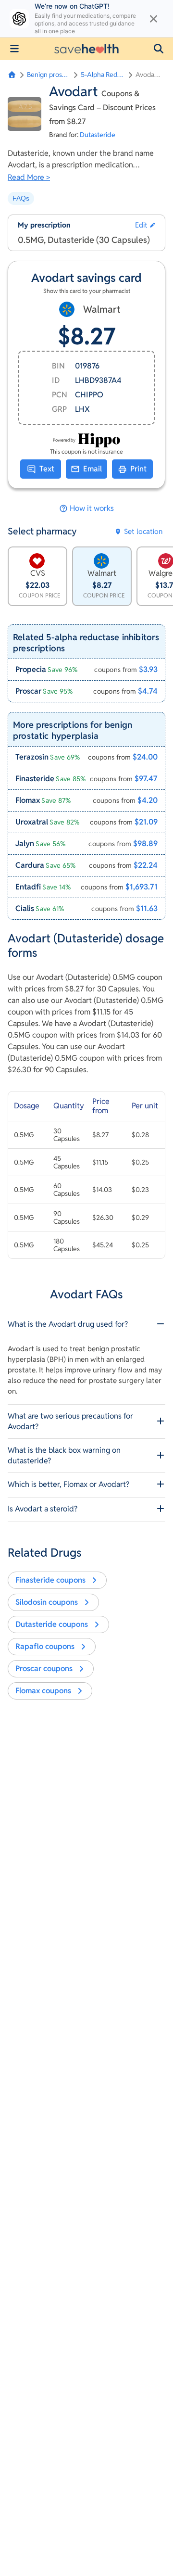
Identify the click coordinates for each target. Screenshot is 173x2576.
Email (93, 469)
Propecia (31, 669)
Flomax (28, 800)
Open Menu (14, 49)
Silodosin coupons (47, 1602)
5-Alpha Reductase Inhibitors (103, 75)
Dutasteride (98, 135)
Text (47, 469)
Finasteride (35, 779)
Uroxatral (32, 822)
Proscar (28, 691)
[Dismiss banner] (154, 19)
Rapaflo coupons (45, 1646)
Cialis (25, 908)
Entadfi (28, 887)
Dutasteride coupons (52, 1624)
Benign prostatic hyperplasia (49, 75)
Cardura (30, 865)
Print (138, 469)
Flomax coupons (43, 1691)
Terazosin (32, 757)
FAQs (21, 198)
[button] (159, 49)
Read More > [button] (29, 177)
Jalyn (25, 844)
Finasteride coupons (50, 1580)
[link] (86, 669)
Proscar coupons (44, 1669)
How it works (92, 508)
